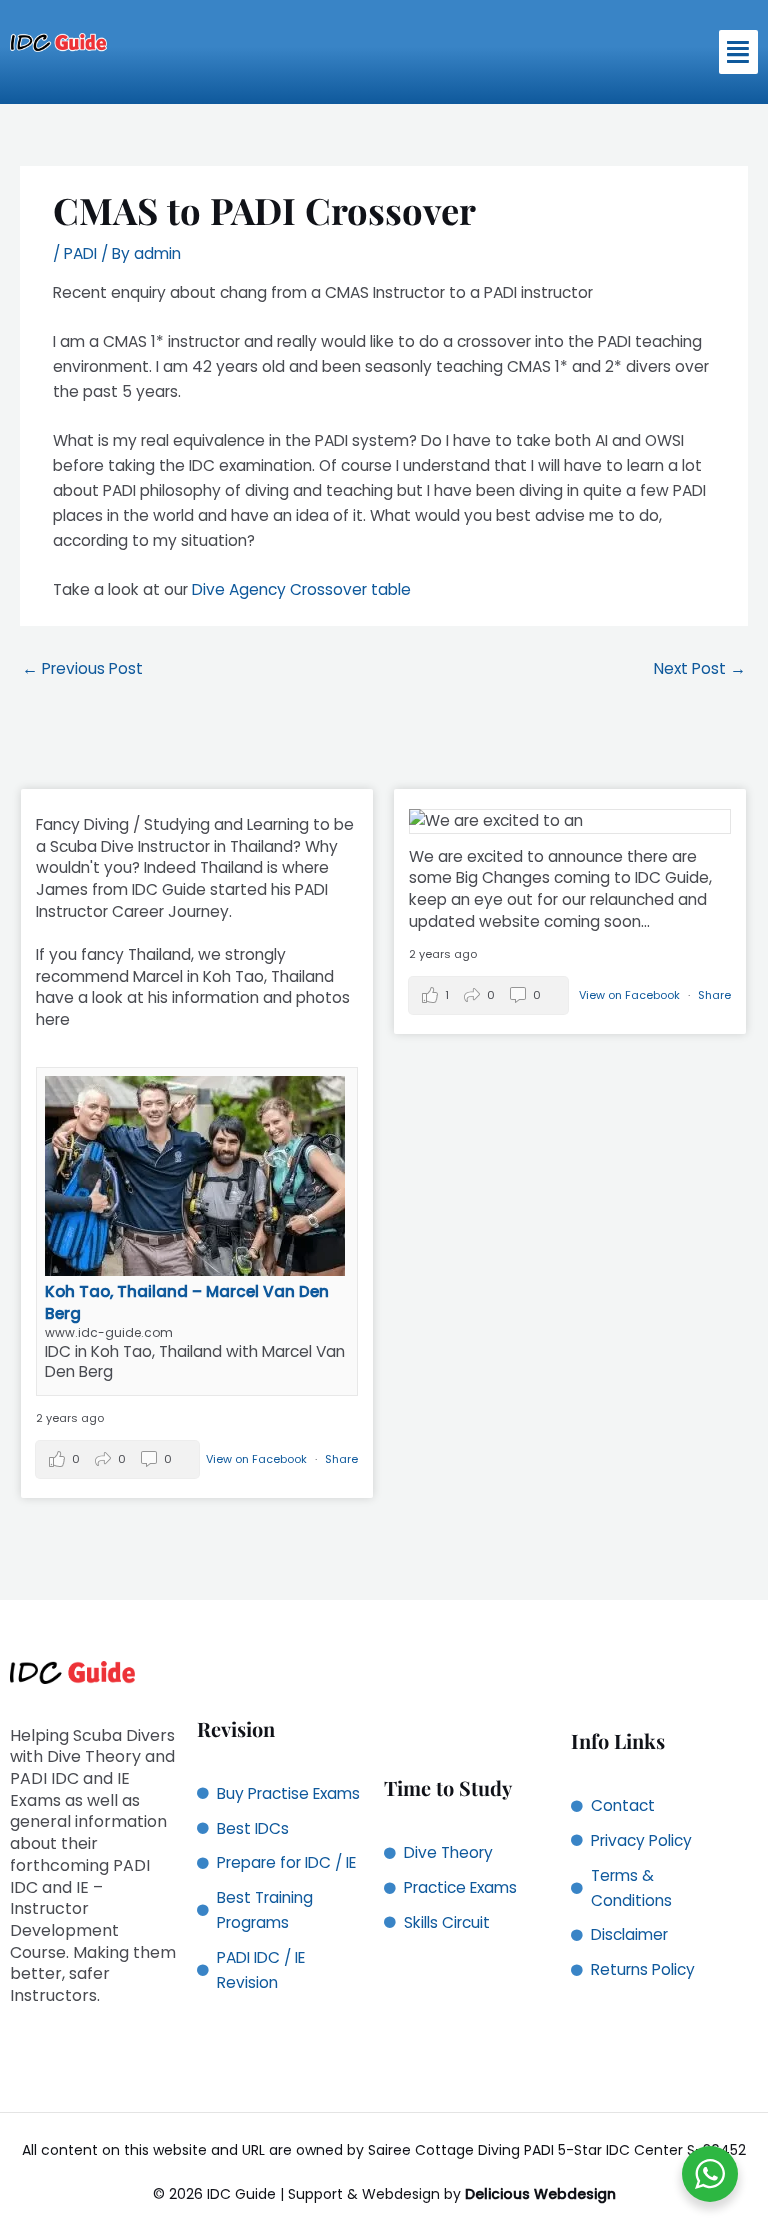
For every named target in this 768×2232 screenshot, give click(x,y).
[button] (739, 52)
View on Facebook (258, 1459)
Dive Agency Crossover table (301, 589)
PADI (80, 253)
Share (341, 1459)
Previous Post (82, 668)
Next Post (700, 668)
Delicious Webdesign (540, 2194)
